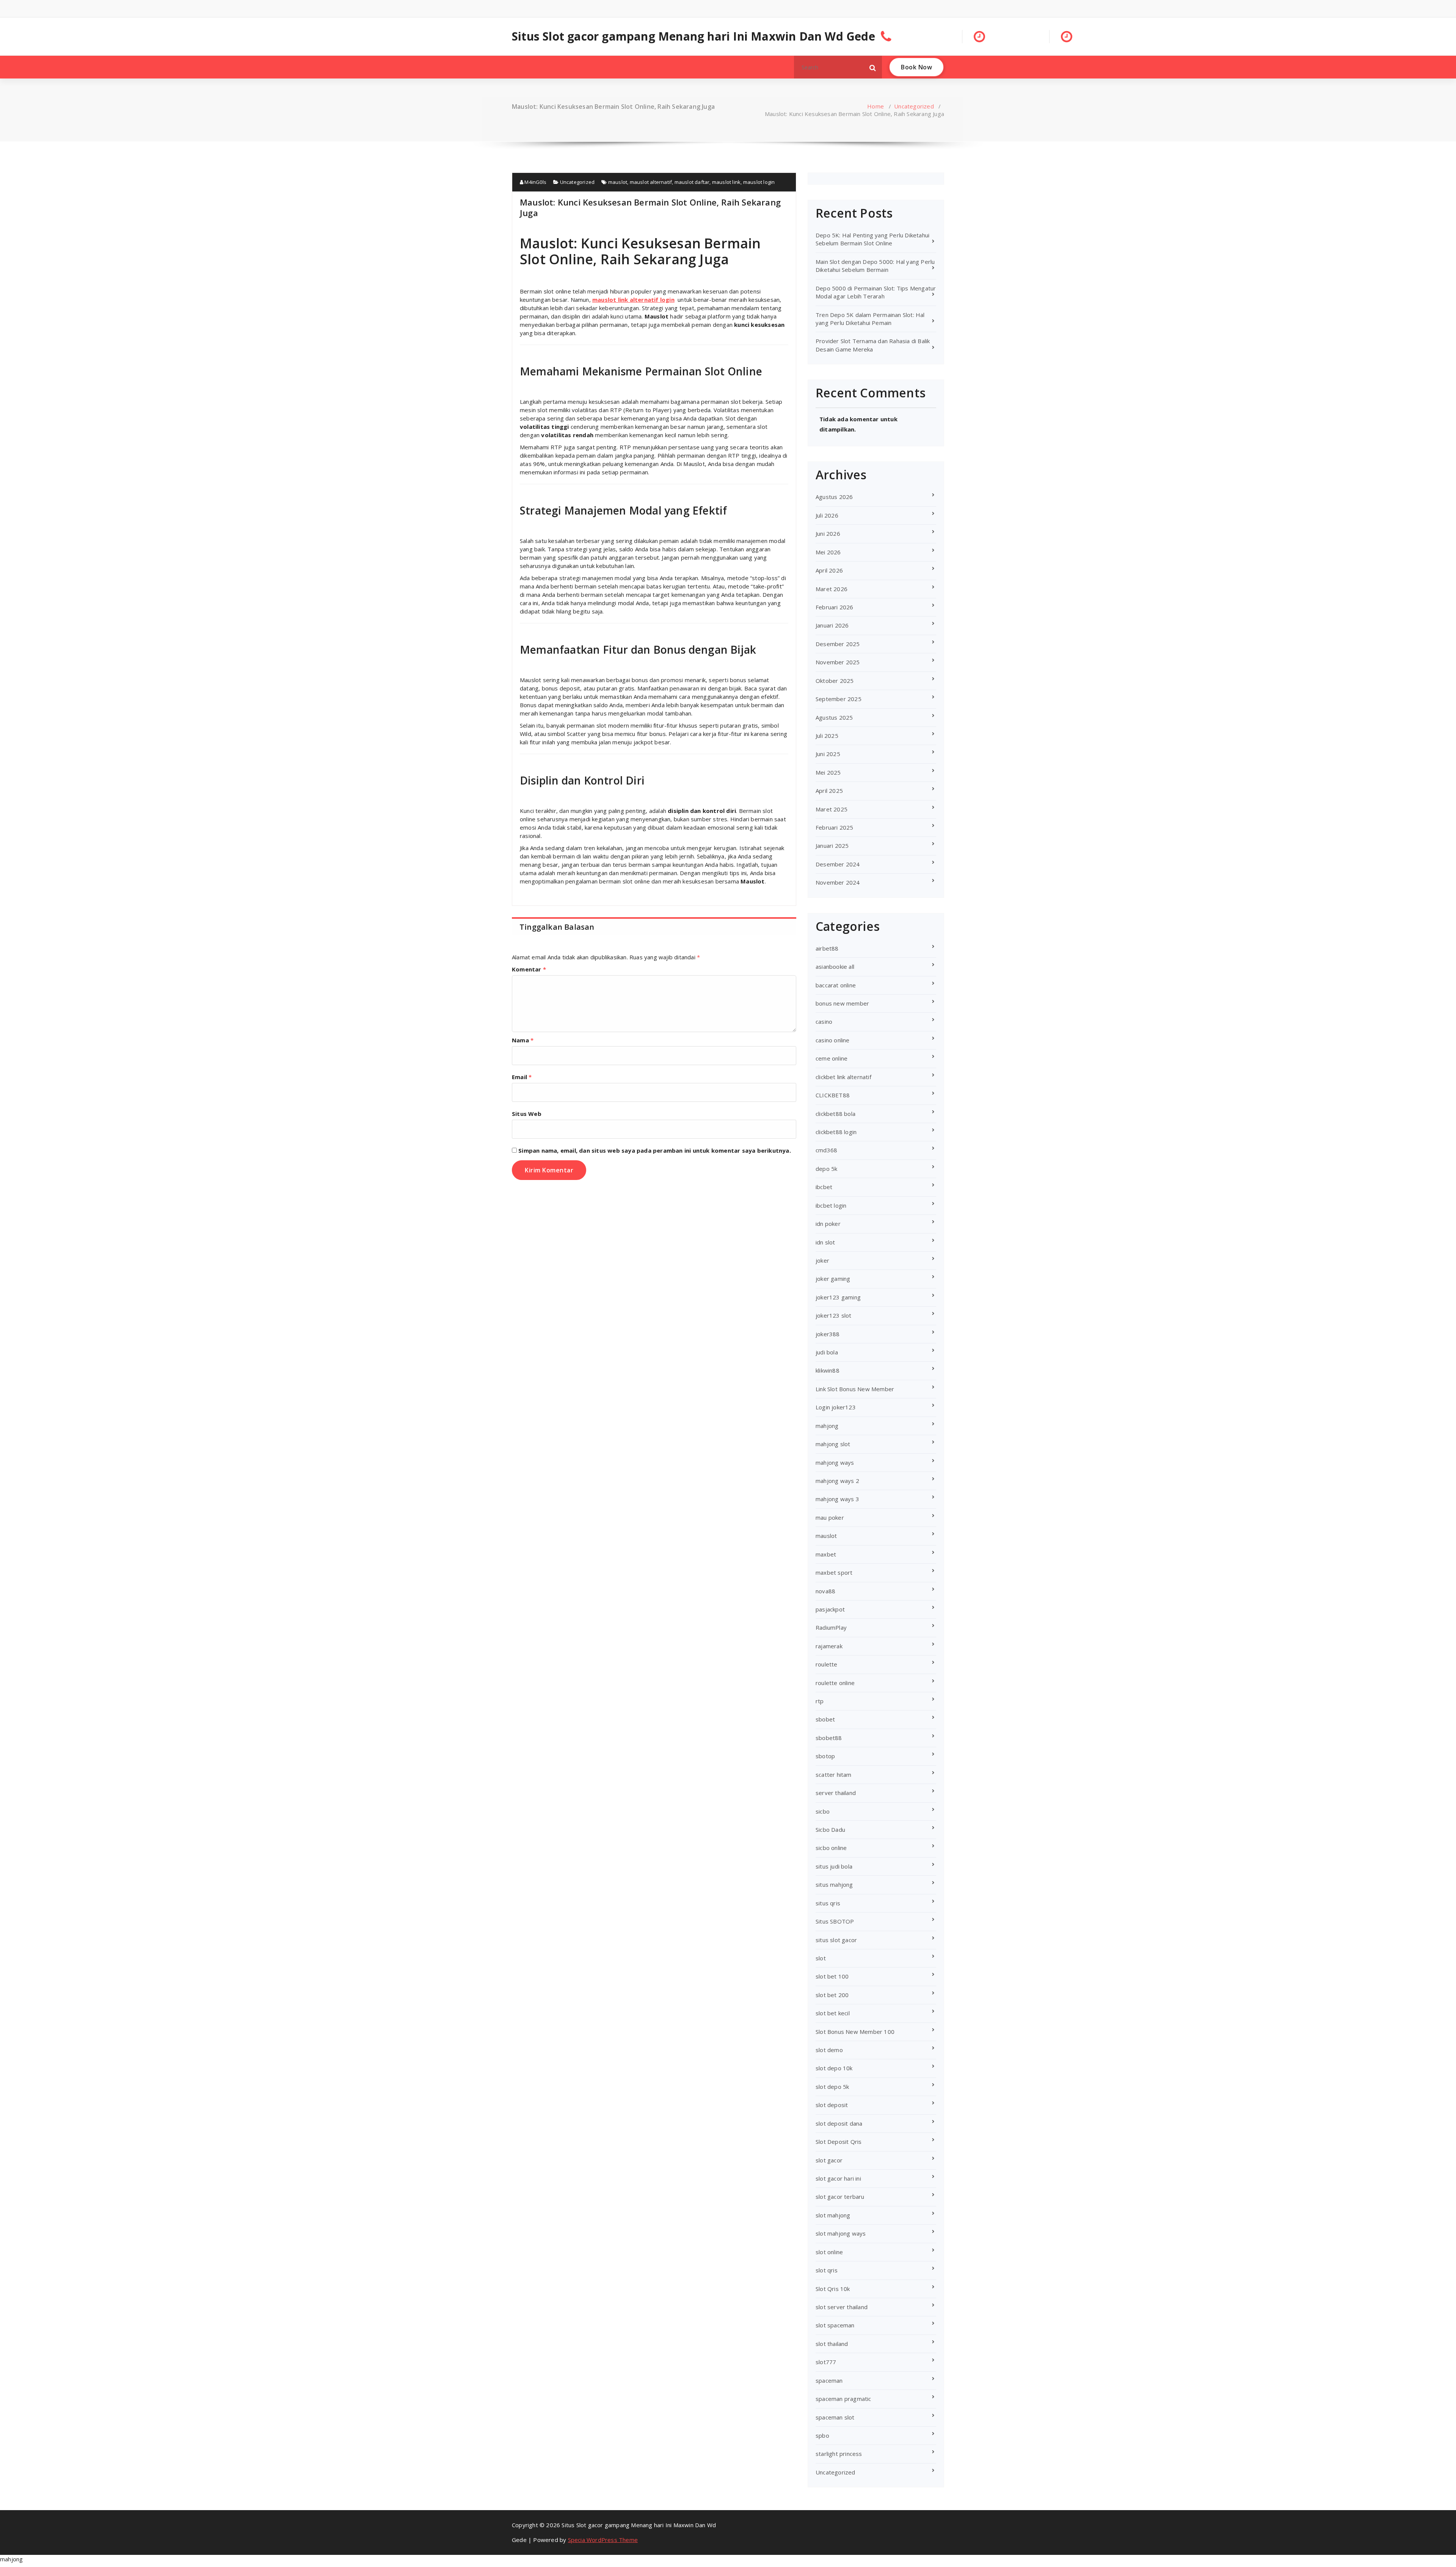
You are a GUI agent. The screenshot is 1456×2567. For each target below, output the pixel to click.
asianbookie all (835, 967)
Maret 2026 (832, 589)
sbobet (825, 1719)
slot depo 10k (834, 2068)
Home (875, 106)
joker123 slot (834, 1315)
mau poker (830, 1517)
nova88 (825, 1591)
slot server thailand (842, 2307)
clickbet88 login (836, 1132)
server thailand (836, 1793)
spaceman (829, 2380)
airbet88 (827, 948)
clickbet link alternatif (843, 1077)
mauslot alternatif (651, 182)
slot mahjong (833, 2215)
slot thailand (832, 2344)
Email (522, 1077)
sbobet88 (829, 1738)
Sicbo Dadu (830, 1830)
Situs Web (527, 1114)
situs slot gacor (836, 1940)
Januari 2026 (832, 625)
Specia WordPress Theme (603, 2540)
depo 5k (826, 1169)
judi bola (827, 1352)
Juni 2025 (828, 754)
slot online (829, 2252)
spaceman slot (835, 2417)
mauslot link (726, 182)
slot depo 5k (832, 2087)
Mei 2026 (828, 552)
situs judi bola (834, 1866)
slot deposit (832, 2105)
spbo (822, 2435)
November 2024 (838, 882)
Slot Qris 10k (833, 2289)
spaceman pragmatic (843, 2399)
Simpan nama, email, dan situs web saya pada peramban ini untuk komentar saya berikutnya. (655, 1150)
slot (821, 1958)
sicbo (823, 1811)
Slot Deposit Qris (839, 2142)
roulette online (835, 1683)
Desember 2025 (838, 644)
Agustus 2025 (834, 717)
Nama (523, 1040)
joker (822, 1260)
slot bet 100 (832, 1976)
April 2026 (829, 570)
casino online (833, 1040)
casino (824, 1021)
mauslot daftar (692, 182)
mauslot (618, 182)
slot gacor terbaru (840, 2197)
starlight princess (839, 2454)
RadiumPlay (831, 1627)
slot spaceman (835, 2325)
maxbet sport (834, 1572)
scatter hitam (834, 1775)
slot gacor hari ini (838, 2178)
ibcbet (824, 1187)
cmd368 (826, 1150)
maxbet (826, 1554)
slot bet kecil (833, 2013)
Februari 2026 (835, 607)
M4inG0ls (535, 182)
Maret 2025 (832, 809)
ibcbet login (831, 1205)
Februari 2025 (835, 827)
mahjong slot (833, 1444)
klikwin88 (828, 1370)
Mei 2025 (828, 772)
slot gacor (829, 2160)
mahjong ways (835, 1462)
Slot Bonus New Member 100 (855, 2032)
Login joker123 (836, 1407)
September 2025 (839, 699)
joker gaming (833, 1279)
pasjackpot (830, 1609)
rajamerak (829, 1646)
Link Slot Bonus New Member (855, 1389)
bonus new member (842, 1003)
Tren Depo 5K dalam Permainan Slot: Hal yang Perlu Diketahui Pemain (870, 319)
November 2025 (838, 662)
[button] (873, 67)
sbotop (825, 1756)
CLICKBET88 (833, 1095)
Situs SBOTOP (835, 1921)
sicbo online (831, 1848)
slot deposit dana (839, 2123)
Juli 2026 (827, 515)
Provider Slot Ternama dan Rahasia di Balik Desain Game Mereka (873, 345)
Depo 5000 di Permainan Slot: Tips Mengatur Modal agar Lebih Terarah (876, 292)
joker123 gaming (838, 1297)
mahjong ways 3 (837, 1499)
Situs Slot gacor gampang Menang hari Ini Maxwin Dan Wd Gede (693, 36)
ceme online (832, 1058)
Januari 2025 (832, 846)
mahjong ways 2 (837, 1481)
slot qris (827, 2270)
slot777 (826, 2362)
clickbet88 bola (835, 1114)
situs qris (828, 1903)
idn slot (825, 1242)
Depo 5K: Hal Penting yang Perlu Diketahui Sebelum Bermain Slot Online (872, 239)
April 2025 (829, 791)
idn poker (828, 1224)
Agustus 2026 (834, 497)
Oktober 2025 (835, 681)
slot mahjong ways (841, 2233)
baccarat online (836, 985)
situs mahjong (834, 1884)
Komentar (529, 969)
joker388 (828, 1334)
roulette (827, 1664)
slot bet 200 (832, 1995)
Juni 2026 (828, 533)
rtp (820, 1701)
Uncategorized (914, 106)
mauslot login (759, 182)
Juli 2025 (827, 736)
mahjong (827, 1426)
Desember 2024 (838, 864)
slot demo (829, 2050)
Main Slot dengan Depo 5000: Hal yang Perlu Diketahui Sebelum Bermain (875, 266)
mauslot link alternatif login (633, 300)
